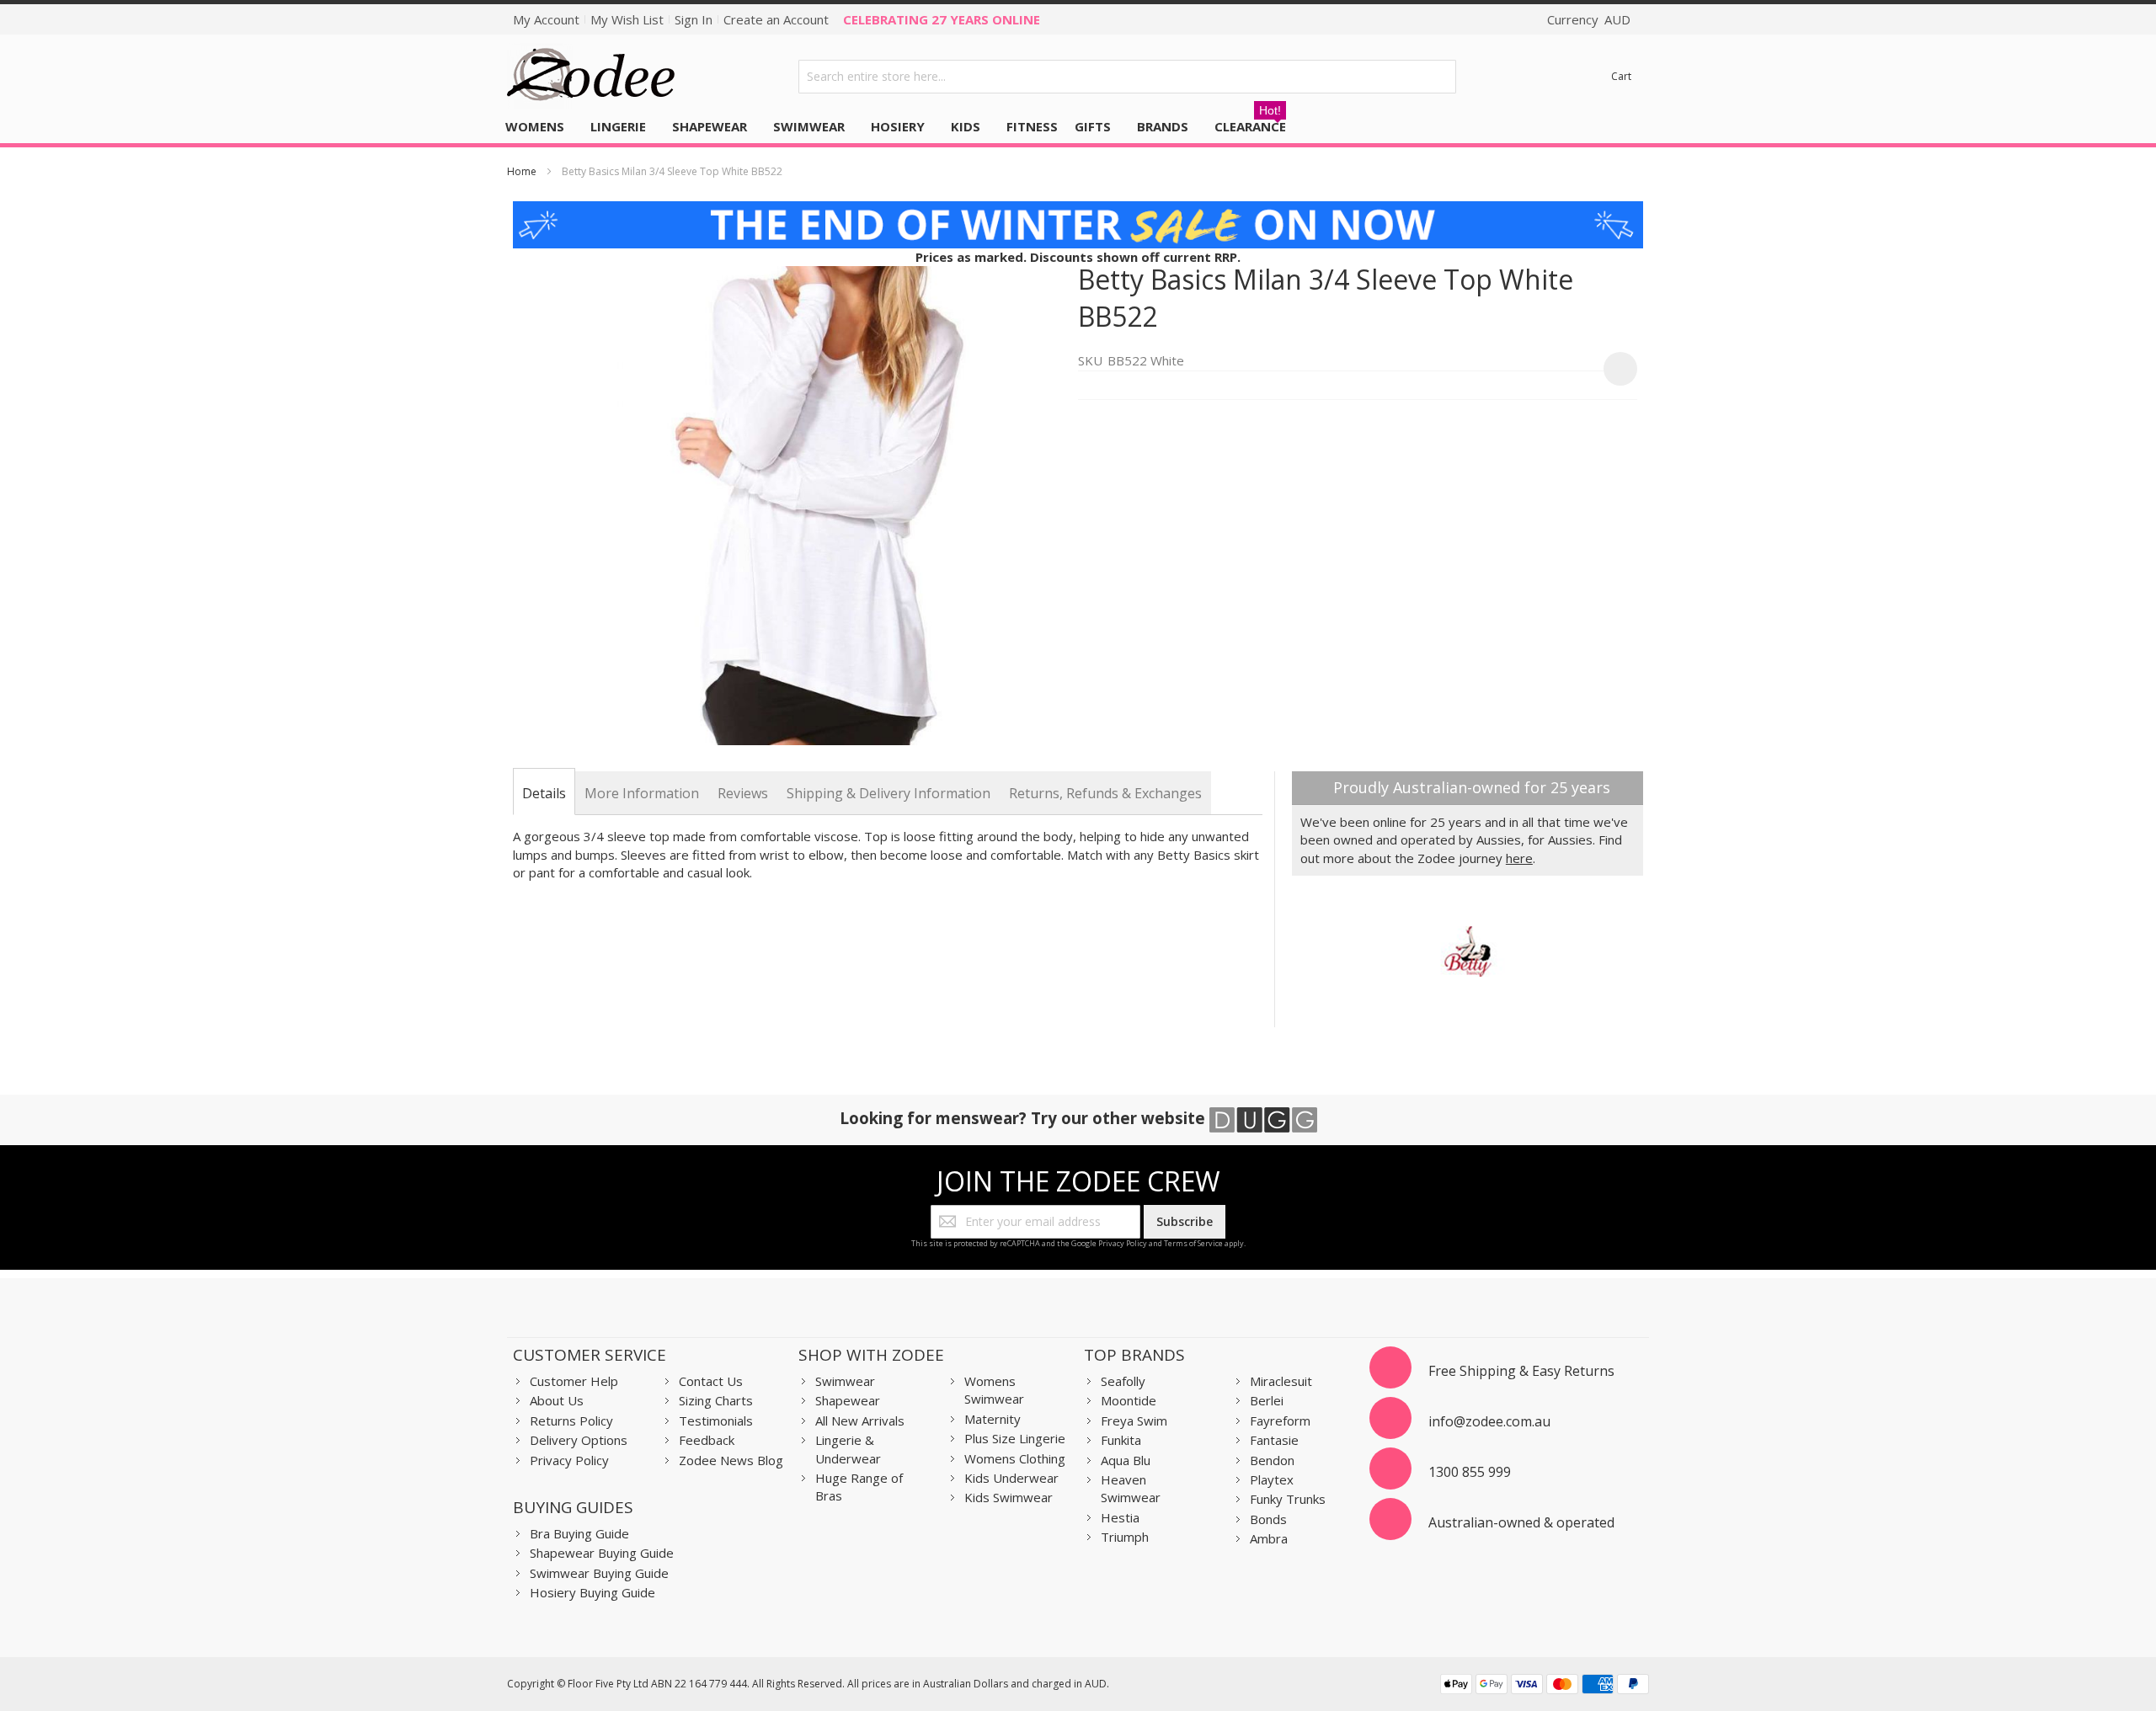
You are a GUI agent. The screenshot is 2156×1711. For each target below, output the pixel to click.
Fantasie (1274, 1440)
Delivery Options (579, 1440)
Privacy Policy (1123, 1243)
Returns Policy (571, 1421)
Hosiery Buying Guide (592, 1592)
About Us (557, 1400)
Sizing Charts (716, 1400)
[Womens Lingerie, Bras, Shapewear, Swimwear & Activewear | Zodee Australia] (591, 76)
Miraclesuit (1281, 1381)
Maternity (993, 1419)
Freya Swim (1134, 1421)
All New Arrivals (860, 1421)
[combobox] (1128, 77)
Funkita (1121, 1440)
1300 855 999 (1470, 1472)
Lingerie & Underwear (848, 1449)
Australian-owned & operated (1521, 1522)
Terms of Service (1193, 1243)
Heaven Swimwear (1131, 1488)
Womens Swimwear (994, 1390)
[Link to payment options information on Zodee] (1545, 1686)
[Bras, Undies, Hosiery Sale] (1078, 210)
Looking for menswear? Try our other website (1025, 1118)
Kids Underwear (1011, 1478)
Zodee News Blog (731, 1460)
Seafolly (1123, 1381)
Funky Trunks (1288, 1499)
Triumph (1125, 1537)
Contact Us (711, 1381)
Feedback (707, 1440)
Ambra (1269, 1538)
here (1519, 858)
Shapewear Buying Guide (602, 1553)
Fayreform (1280, 1421)
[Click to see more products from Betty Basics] (1468, 951)
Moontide (1129, 1400)
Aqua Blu (1126, 1460)
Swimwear (845, 1381)
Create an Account (776, 19)
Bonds (1268, 1519)
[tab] (544, 793)
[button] (1620, 369)
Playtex (1272, 1479)
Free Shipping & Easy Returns (1521, 1371)
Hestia (1120, 1517)
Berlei (1267, 1400)
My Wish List (627, 19)
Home (522, 171)
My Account (546, 19)
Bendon (1272, 1460)
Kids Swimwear (1009, 1497)
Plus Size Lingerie (1015, 1438)
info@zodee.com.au (1489, 1421)
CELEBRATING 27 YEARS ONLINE (942, 19)
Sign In (694, 19)
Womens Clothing (1015, 1458)
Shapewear (848, 1400)
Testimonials (716, 1421)
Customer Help (574, 1381)
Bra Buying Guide (579, 1533)
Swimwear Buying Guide (599, 1573)
